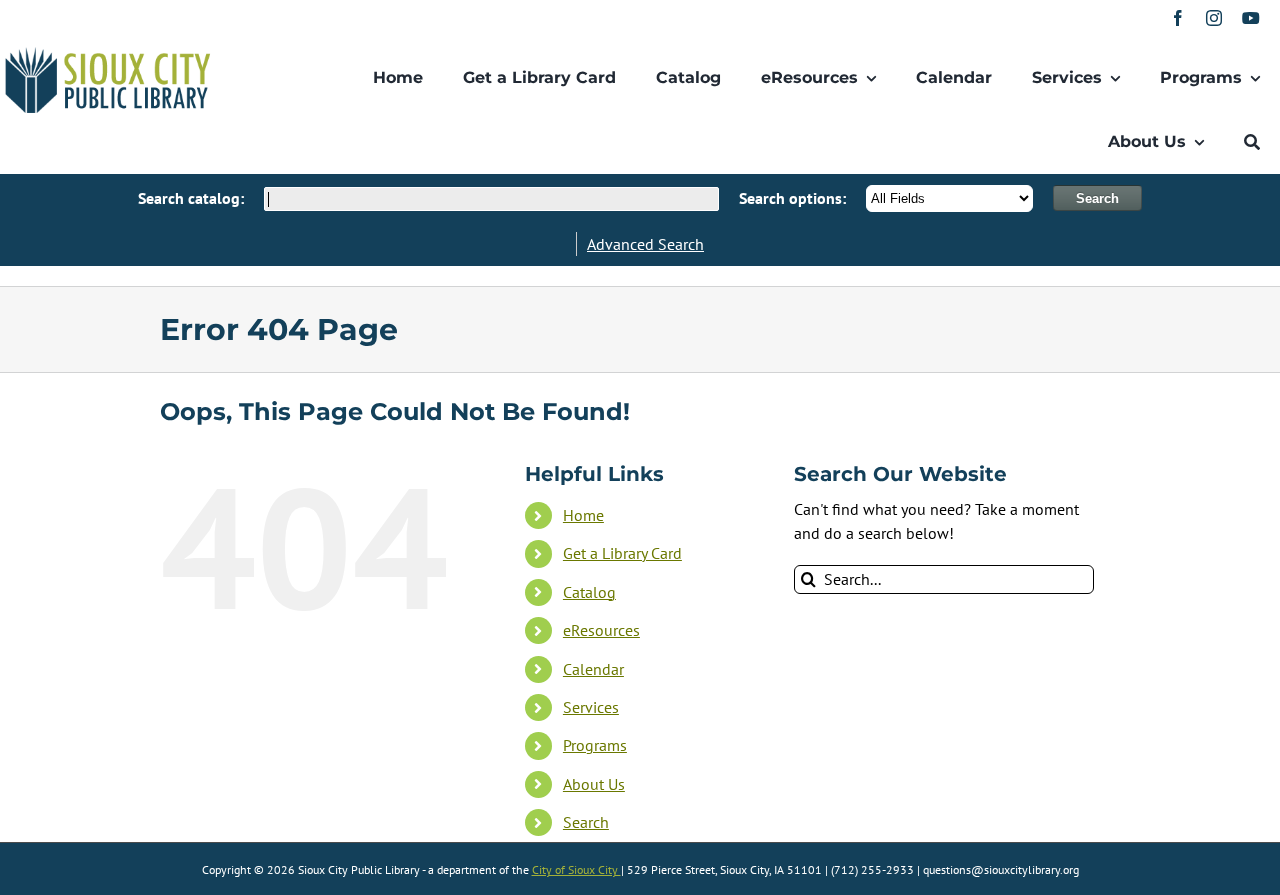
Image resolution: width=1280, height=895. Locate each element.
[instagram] (1214, 18)
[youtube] (1251, 18)
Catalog (589, 592)
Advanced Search (645, 244)
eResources (601, 630)
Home (583, 515)
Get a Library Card (622, 553)
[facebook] (1178, 18)
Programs (595, 745)
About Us (594, 784)
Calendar (593, 669)
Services (591, 707)
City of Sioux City (576, 869)
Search (586, 822)
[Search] (1252, 142)
